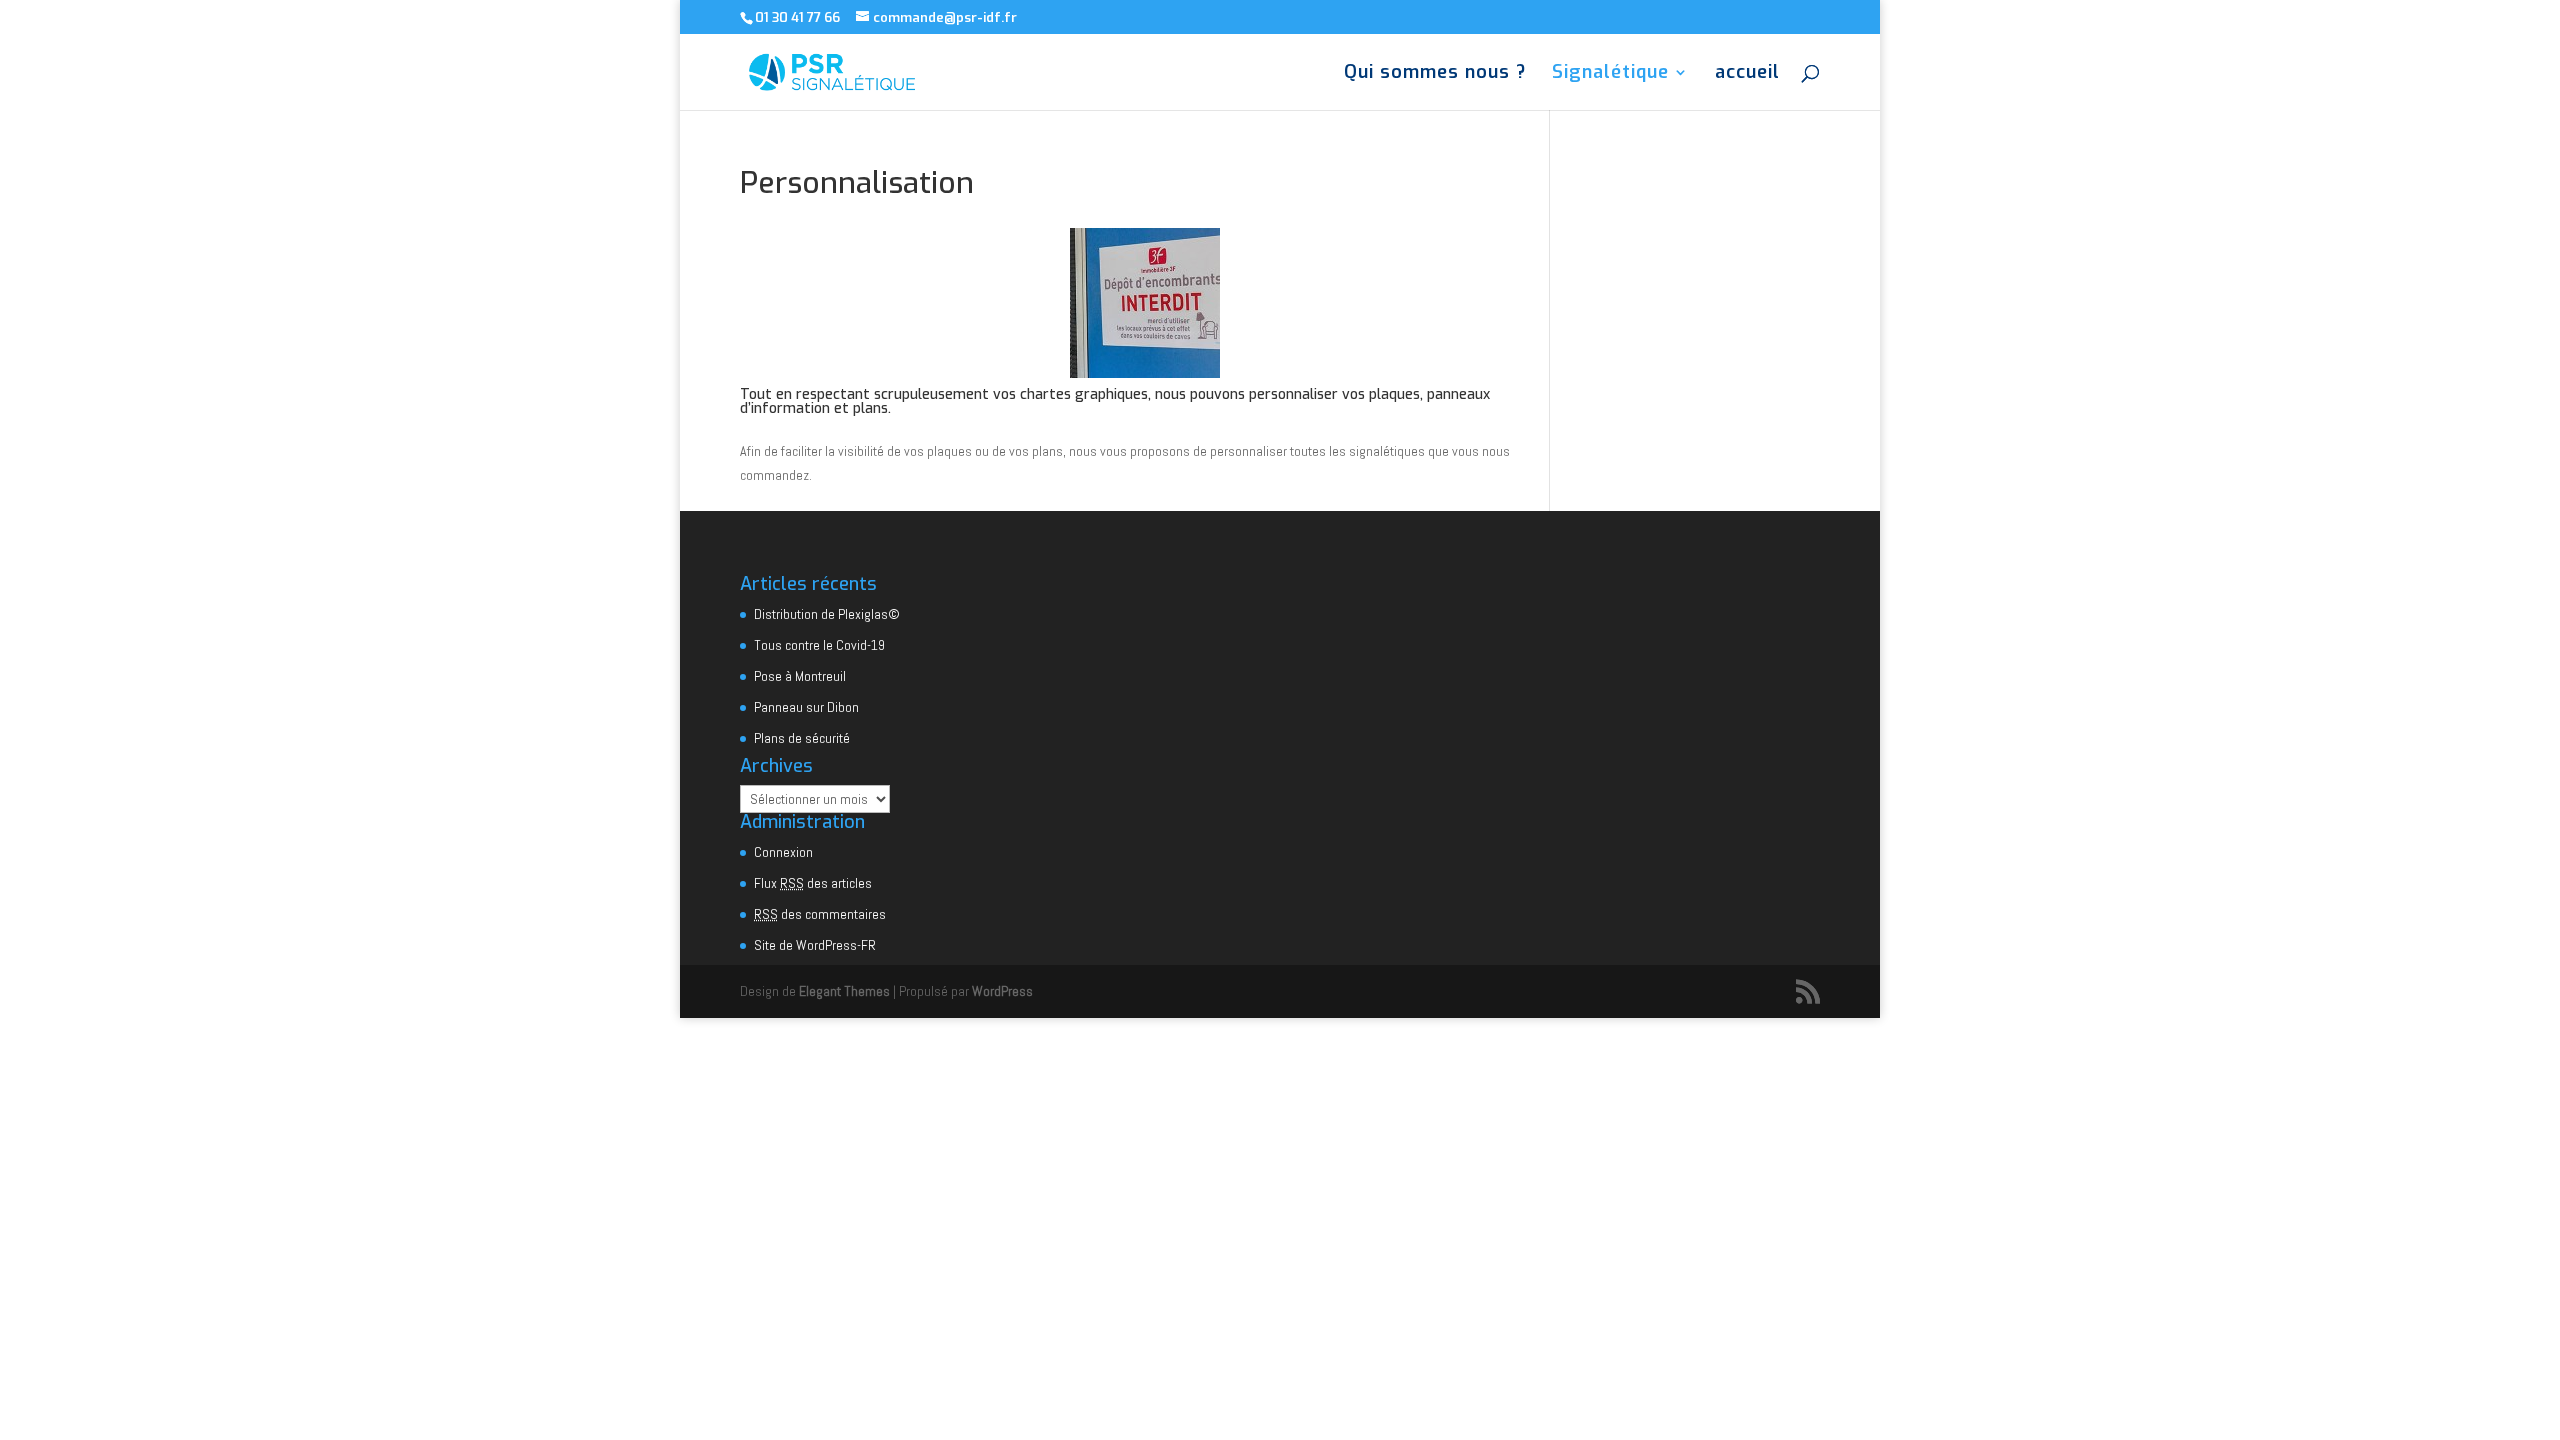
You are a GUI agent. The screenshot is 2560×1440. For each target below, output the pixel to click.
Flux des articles (813, 883)
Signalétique (1610, 74)
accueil (1747, 74)
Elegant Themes (844, 991)
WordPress (1002, 991)
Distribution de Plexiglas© (827, 614)
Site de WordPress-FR (815, 945)
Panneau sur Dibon (806, 707)
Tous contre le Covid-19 (819, 645)
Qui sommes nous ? (1435, 74)
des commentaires (820, 914)
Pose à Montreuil (800, 676)
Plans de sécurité (802, 738)
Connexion (783, 852)
